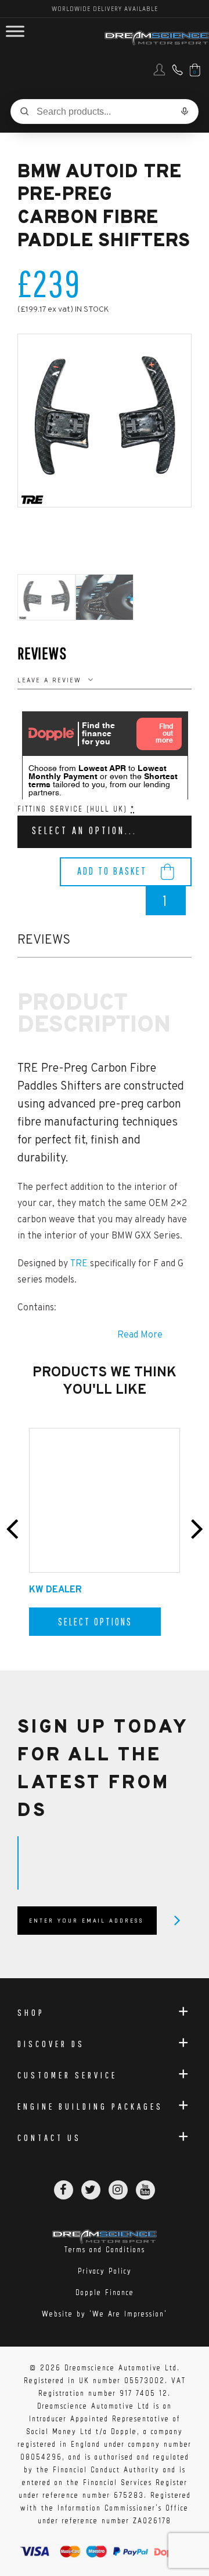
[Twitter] (91, 2190)
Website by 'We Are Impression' (105, 2314)
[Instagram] (118, 2190)
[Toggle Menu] (15, 32)
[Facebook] (64, 2190)
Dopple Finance (105, 2292)
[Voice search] (185, 111)
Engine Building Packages (90, 2106)
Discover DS (51, 2044)
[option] (105, 421)
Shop (31, 2012)
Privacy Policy (105, 2271)
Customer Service (67, 2075)
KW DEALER (55, 1590)
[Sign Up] (177, 1920)
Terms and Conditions (105, 2250)
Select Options (95, 1622)
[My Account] (159, 74)
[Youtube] (145, 2190)
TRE (80, 1264)
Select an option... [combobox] (84, 830)
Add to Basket (112, 871)
